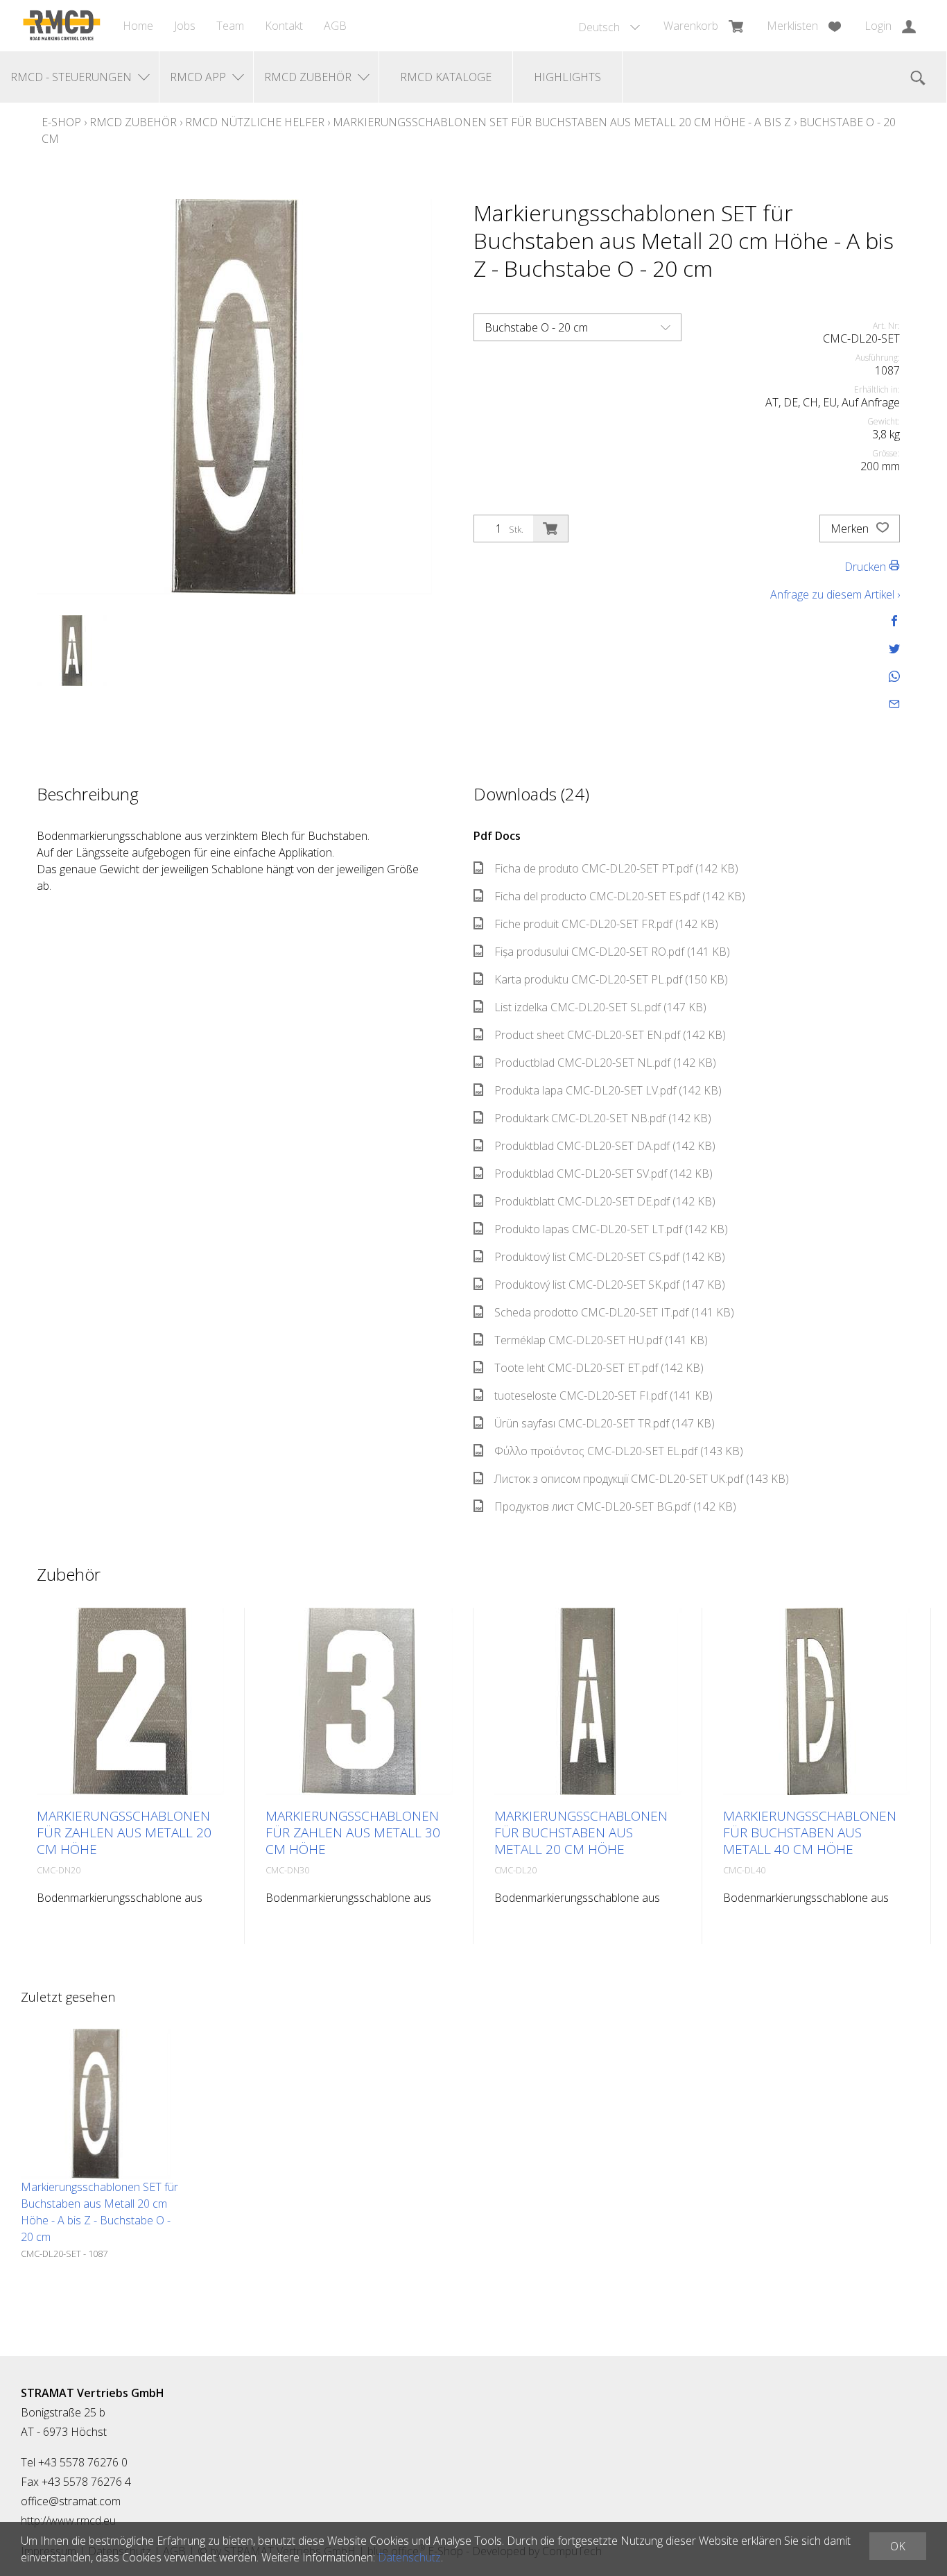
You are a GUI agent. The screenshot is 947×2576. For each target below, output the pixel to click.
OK (898, 2546)
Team (230, 26)
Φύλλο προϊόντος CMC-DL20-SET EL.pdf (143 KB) (619, 1451)
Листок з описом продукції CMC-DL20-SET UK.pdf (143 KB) (642, 1479)
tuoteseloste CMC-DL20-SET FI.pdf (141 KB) (603, 1396)
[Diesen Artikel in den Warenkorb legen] (550, 529)
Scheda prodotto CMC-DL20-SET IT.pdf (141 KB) (614, 1312)
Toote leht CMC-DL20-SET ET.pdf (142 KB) (599, 1368)
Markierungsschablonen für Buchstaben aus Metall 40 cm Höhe (810, 1832)
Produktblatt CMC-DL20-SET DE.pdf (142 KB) (605, 1201)
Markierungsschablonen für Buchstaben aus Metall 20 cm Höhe (581, 1832)
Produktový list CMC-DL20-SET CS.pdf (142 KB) (610, 1257)
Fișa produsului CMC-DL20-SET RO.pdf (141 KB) (612, 952)
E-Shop (61, 122)
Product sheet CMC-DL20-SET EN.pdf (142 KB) (610, 1035)
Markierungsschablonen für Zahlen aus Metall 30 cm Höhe (353, 1832)
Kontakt (284, 26)
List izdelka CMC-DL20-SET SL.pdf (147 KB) (600, 1007)
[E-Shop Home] (61, 26)
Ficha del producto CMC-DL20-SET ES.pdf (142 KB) (620, 896)
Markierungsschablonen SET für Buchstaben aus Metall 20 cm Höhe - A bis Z (562, 122)
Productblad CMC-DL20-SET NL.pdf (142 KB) (605, 1063)
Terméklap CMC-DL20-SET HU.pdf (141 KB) (601, 1340)
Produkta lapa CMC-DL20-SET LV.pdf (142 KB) (608, 1090)
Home (138, 26)
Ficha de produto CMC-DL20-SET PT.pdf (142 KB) (616, 868)
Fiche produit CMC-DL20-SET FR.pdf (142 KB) (606, 924)
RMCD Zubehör (133, 122)
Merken (851, 529)
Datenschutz (409, 2557)
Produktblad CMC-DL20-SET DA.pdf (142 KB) (605, 1146)
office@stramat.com (71, 2501)
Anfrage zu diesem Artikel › (835, 594)
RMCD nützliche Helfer (255, 122)
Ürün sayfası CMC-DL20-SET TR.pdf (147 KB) (605, 1423)
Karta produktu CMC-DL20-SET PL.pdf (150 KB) (611, 979)
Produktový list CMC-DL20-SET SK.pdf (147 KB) (610, 1285)
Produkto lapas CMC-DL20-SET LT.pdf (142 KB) (611, 1229)
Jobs (185, 26)
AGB (335, 26)
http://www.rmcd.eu (68, 2521)
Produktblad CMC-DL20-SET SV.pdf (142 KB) (603, 1174)
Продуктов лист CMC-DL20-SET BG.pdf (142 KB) (615, 1506)
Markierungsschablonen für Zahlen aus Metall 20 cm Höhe (124, 1832)
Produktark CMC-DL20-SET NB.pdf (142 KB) (603, 1118)
